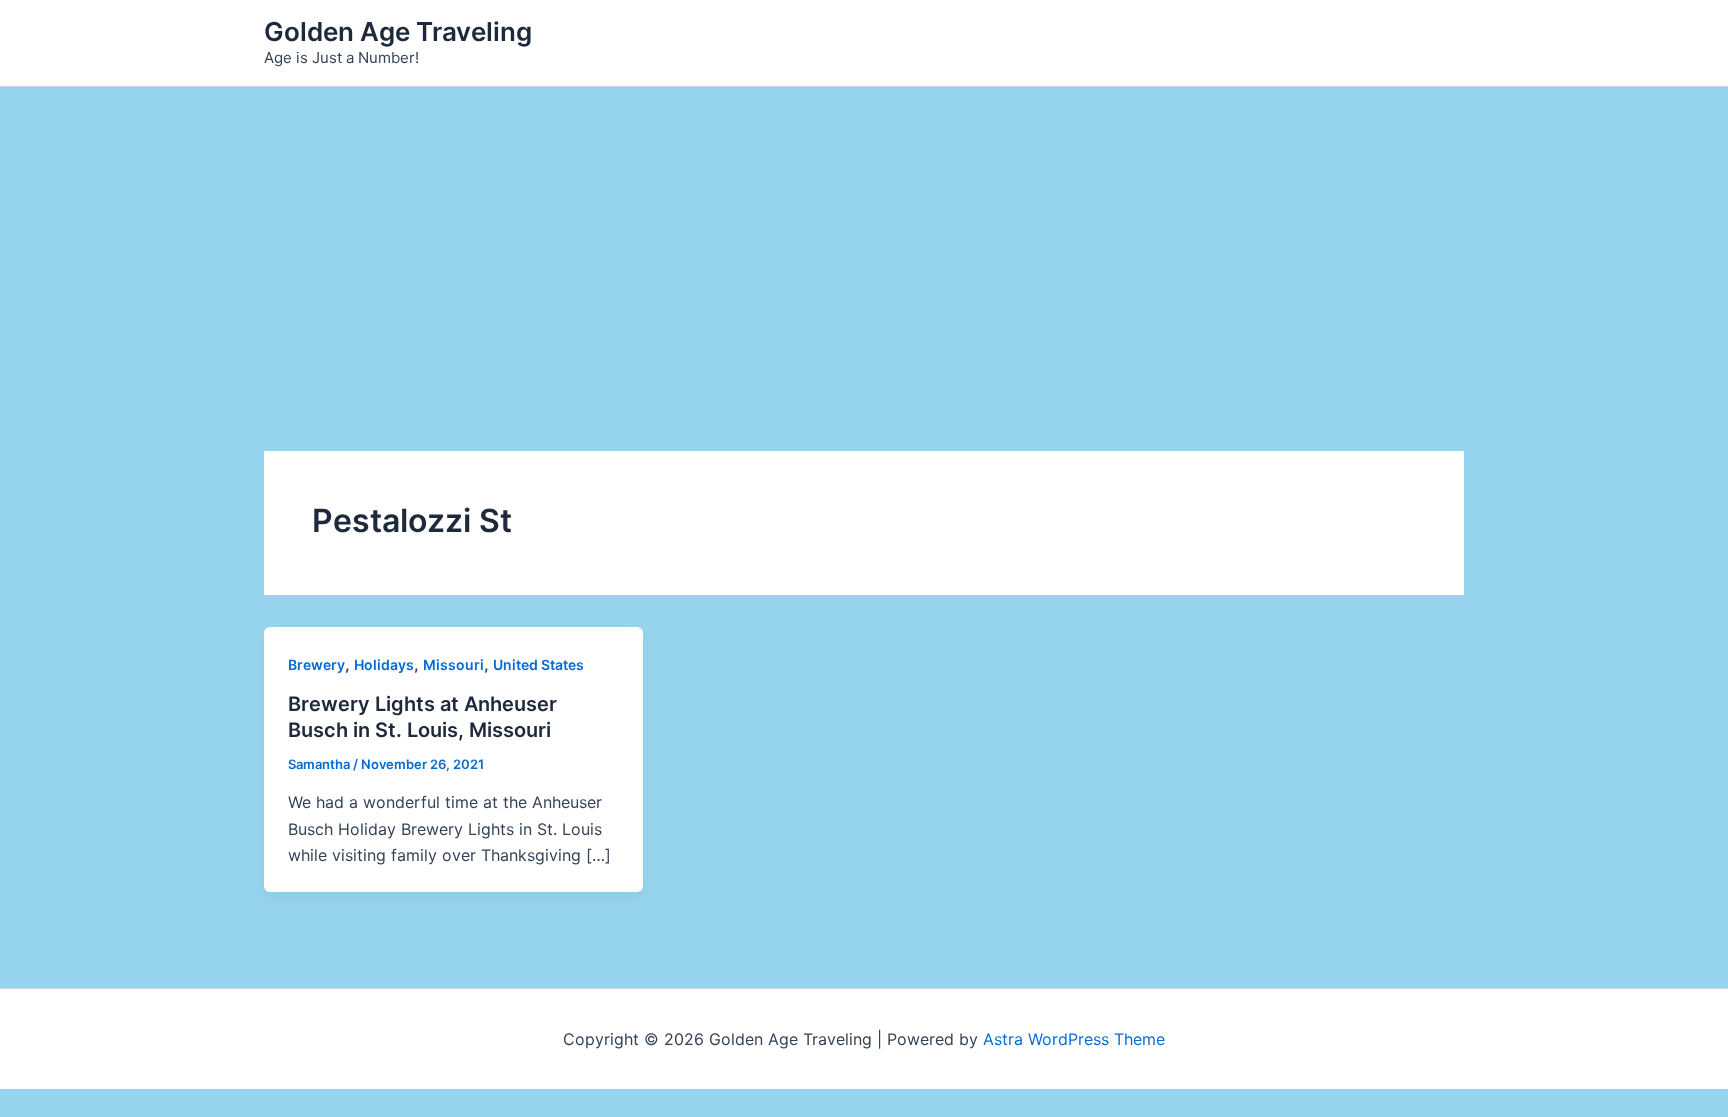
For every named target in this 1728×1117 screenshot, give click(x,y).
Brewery (316, 664)
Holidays (384, 664)
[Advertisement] (864, 237)
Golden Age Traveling (398, 31)
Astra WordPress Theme (1074, 1039)
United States (538, 664)
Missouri (453, 664)
